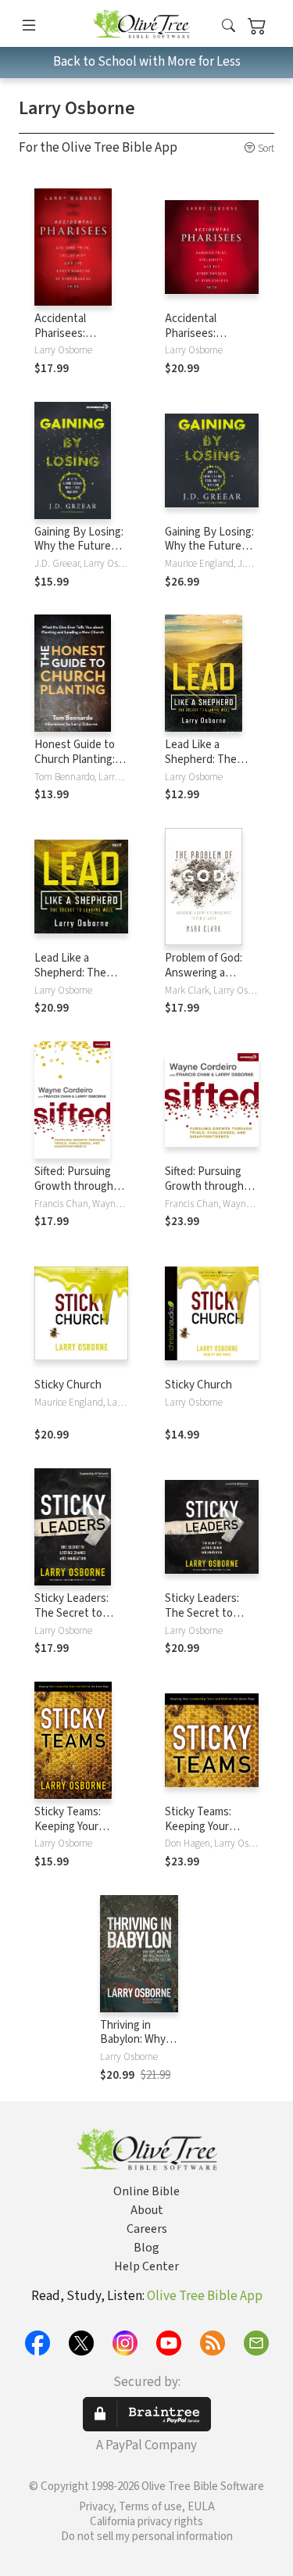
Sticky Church (68, 1385)
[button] (229, 26)
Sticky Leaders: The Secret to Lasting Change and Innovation (73, 1621)
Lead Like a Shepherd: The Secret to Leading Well (209, 767)
